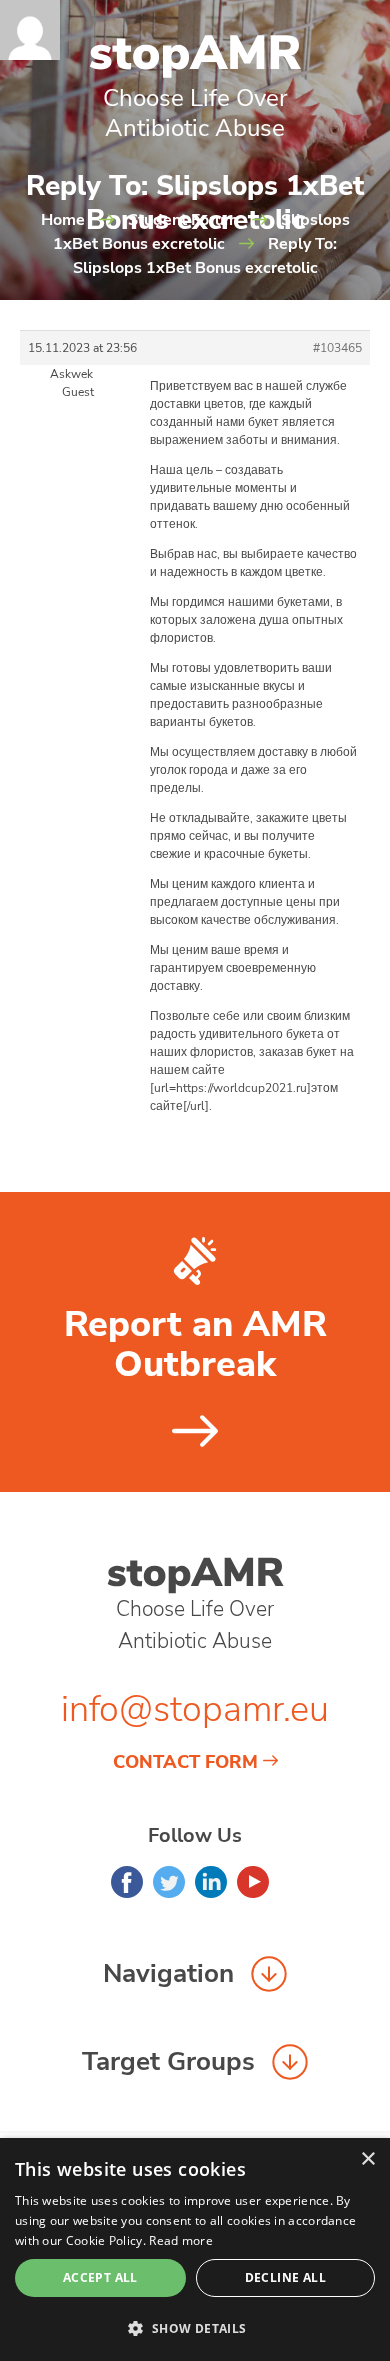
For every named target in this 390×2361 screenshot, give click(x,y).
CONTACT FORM (185, 1762)
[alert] (195, 2249)
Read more (181, 2240)
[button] (195, 2328)
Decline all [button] (285, 2277)
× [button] (367, 2159)
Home (63, 220)
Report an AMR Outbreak (195, 1345)
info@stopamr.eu (195, 1709)
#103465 (337, 348)
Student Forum (183, 220)
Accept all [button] (100, 2277)
